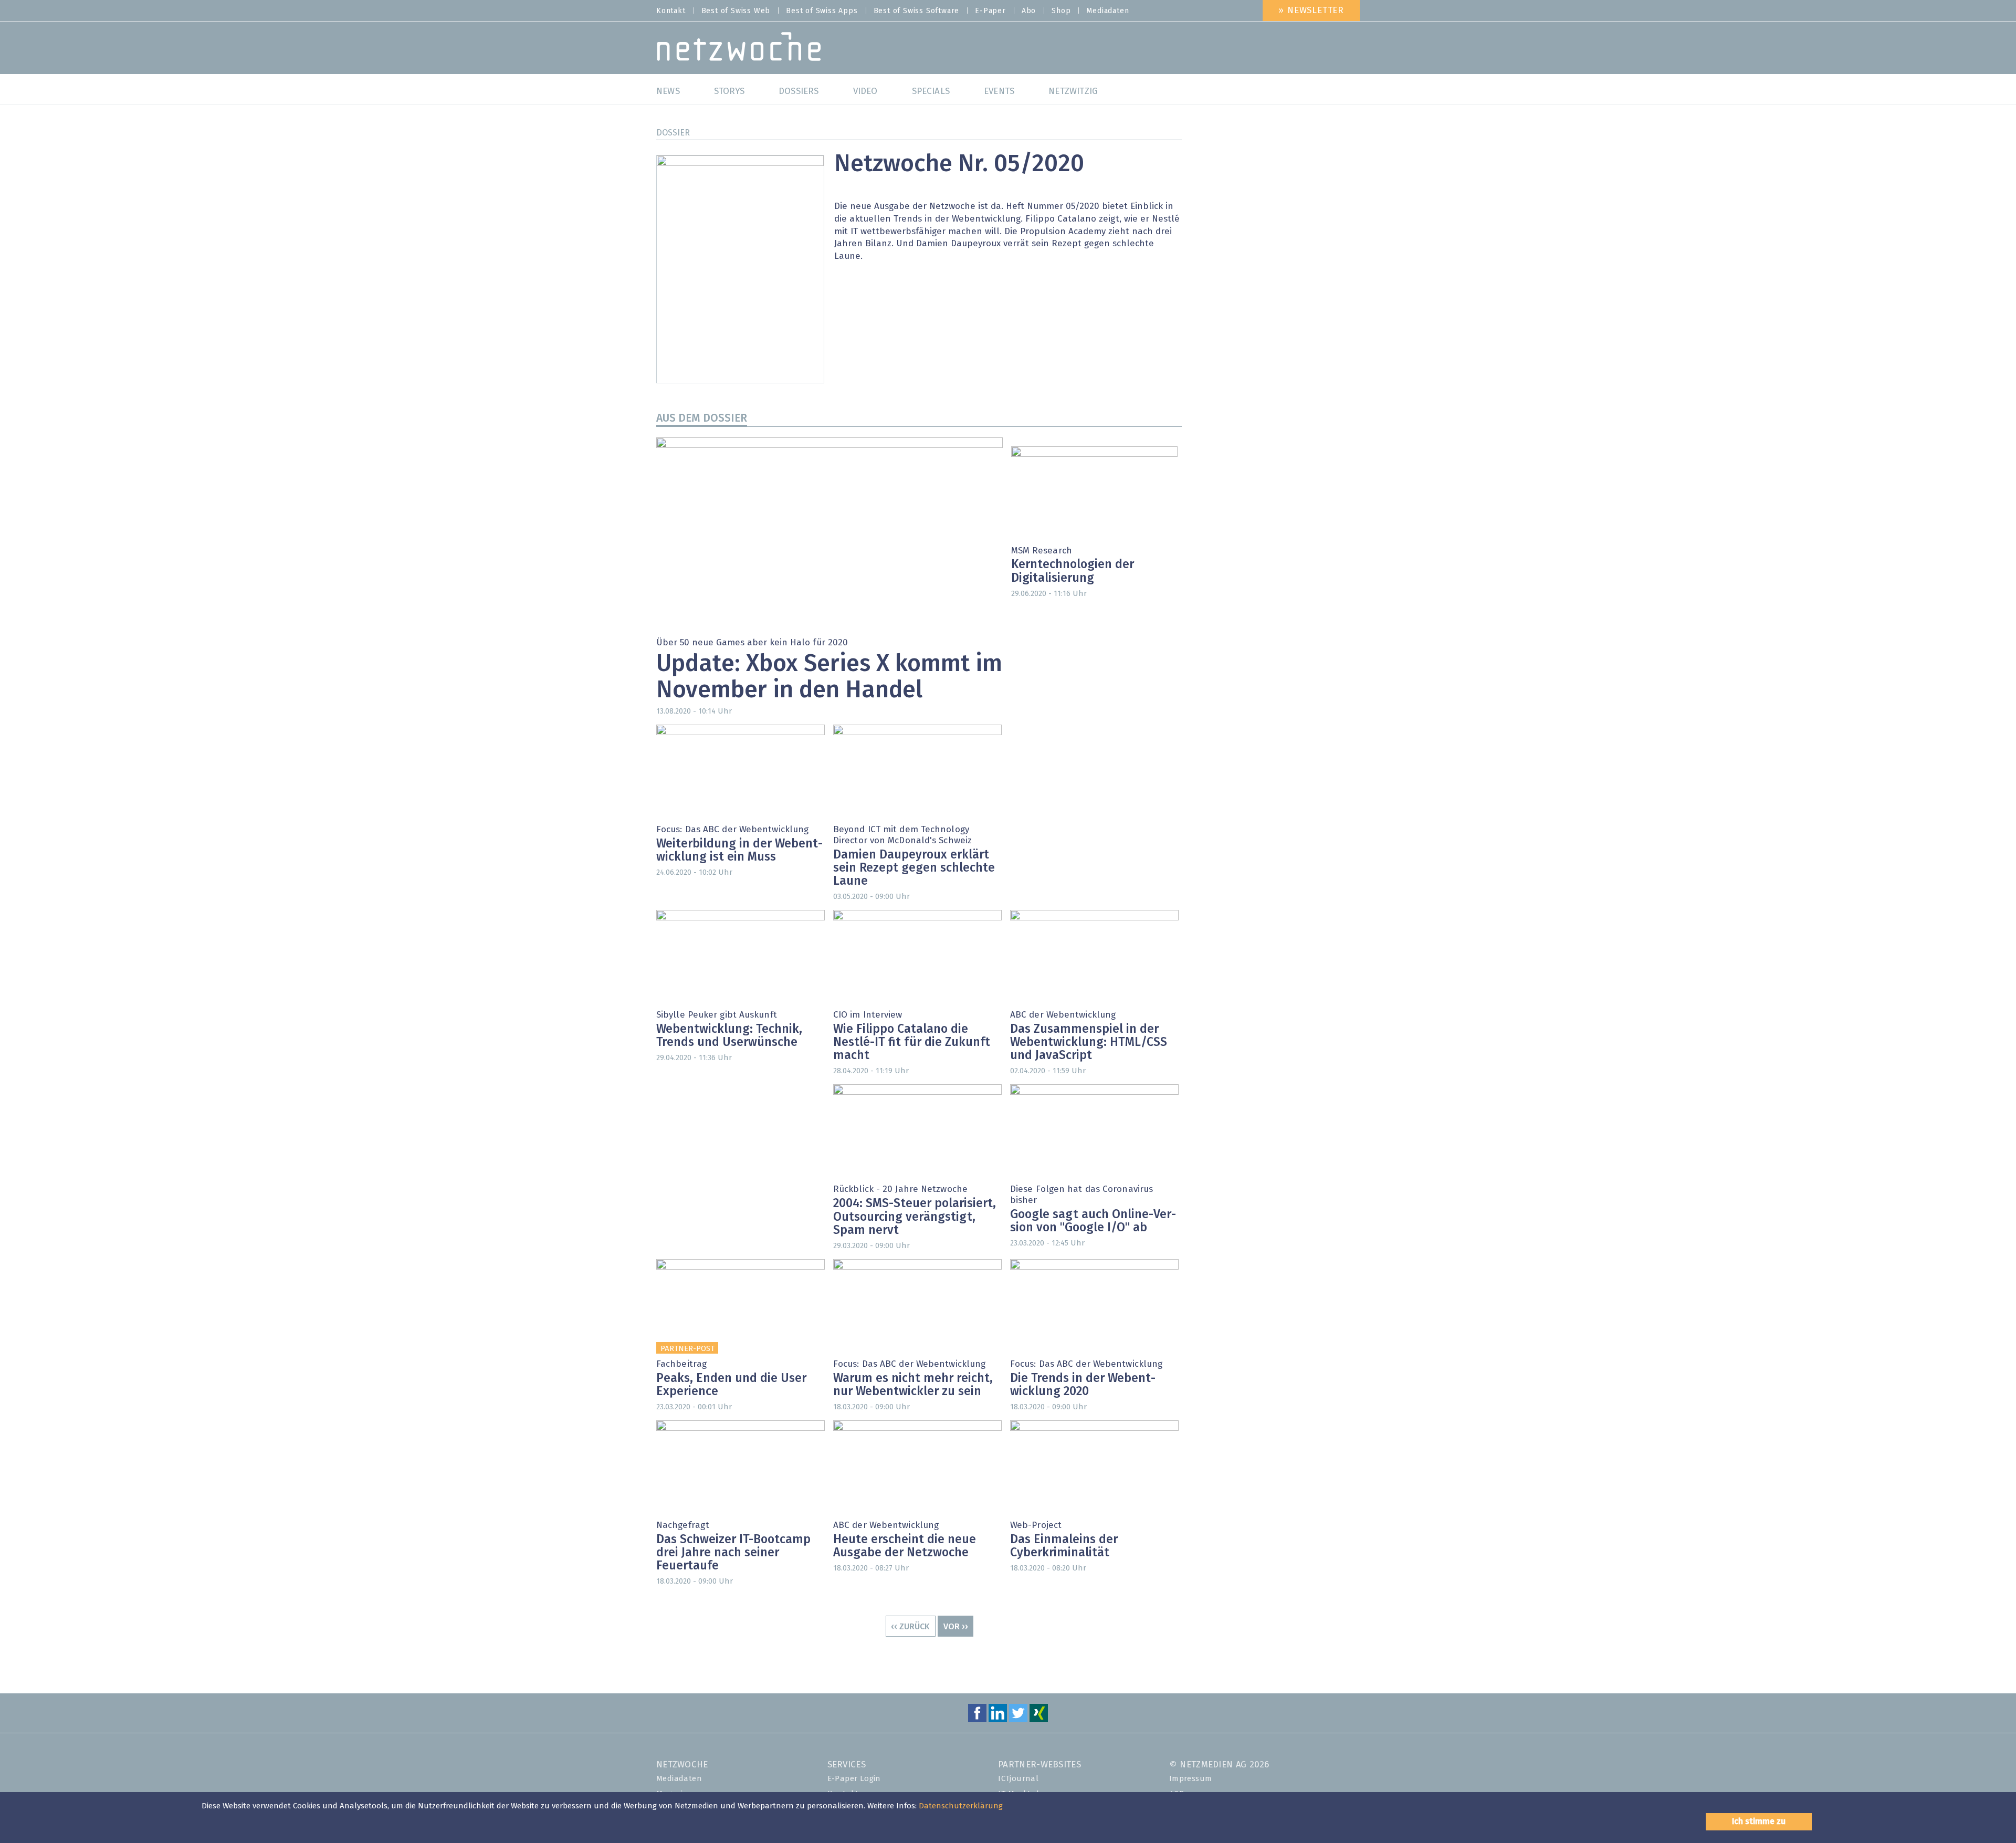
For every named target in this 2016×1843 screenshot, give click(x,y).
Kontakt (671, 11)
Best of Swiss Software (917, 11)
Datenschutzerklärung (961, 1806)
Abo (1029, 11)
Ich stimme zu (1759, 1821)
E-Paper (990, 11)
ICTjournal (1018, 1779)
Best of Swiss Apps (822, 11)
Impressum (1191, 1779)
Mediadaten (1107, 11)
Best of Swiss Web (736, 11)
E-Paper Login (854, 1779)
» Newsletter (1311, 11)
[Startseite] (739, 49)
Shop (1061, 11)
